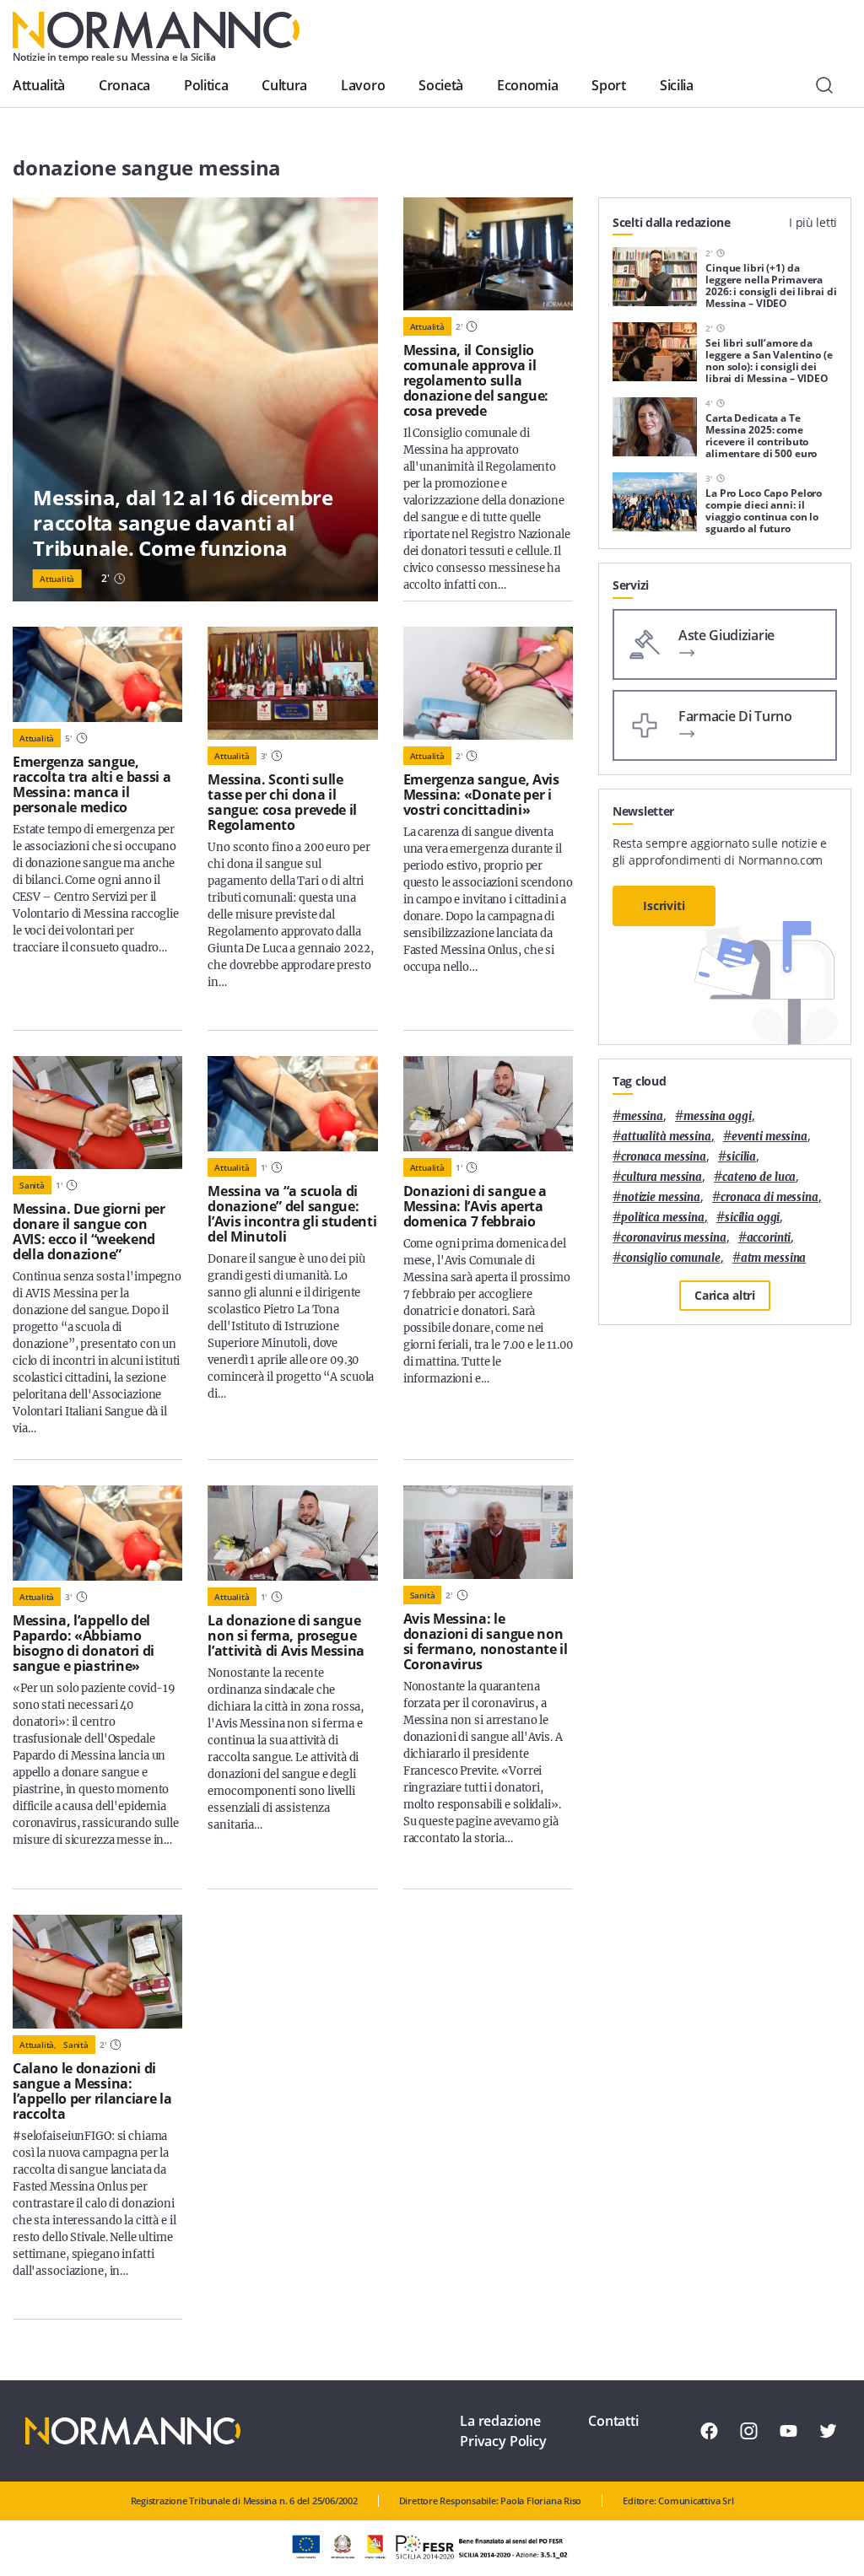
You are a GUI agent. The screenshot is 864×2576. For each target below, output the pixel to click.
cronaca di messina (769, 1197)
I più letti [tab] (813, 222)
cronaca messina (664, 1157)
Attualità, (38, 2045)
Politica (206, 85)
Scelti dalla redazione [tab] (672, 222)
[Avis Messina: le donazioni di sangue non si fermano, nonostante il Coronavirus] (488, 1532)
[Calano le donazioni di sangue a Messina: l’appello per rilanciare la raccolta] (97, 1971)
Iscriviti (664, 905)
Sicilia (677, 85)
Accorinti (769, 1238)
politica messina (663, 1218)
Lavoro (363, 85)
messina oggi (717, 1116)
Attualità (39, 85)
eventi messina (769, 1137)
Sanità (32, 1185)
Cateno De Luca (759, 1177)
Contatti (613, 2421)
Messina (642, 1116)
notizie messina (661, 1197)
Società (441, 85)
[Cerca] (824, 85)
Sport (608, 85)
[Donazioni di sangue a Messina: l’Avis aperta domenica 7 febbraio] (488, 1104)
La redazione (500, 2421)
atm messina (774, 1258)
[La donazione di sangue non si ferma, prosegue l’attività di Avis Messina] (292, 1533)
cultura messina (661, 1177)
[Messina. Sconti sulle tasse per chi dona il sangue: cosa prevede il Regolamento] (292, 683)
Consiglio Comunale (671, 1258)
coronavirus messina (674, 1238)
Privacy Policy (503, 2441)
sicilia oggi (752, 1218)
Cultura (284, 85)
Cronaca (124, 85)
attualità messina (666, 1137)
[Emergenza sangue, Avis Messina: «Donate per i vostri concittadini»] (488, 683)
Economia (527, 85)
